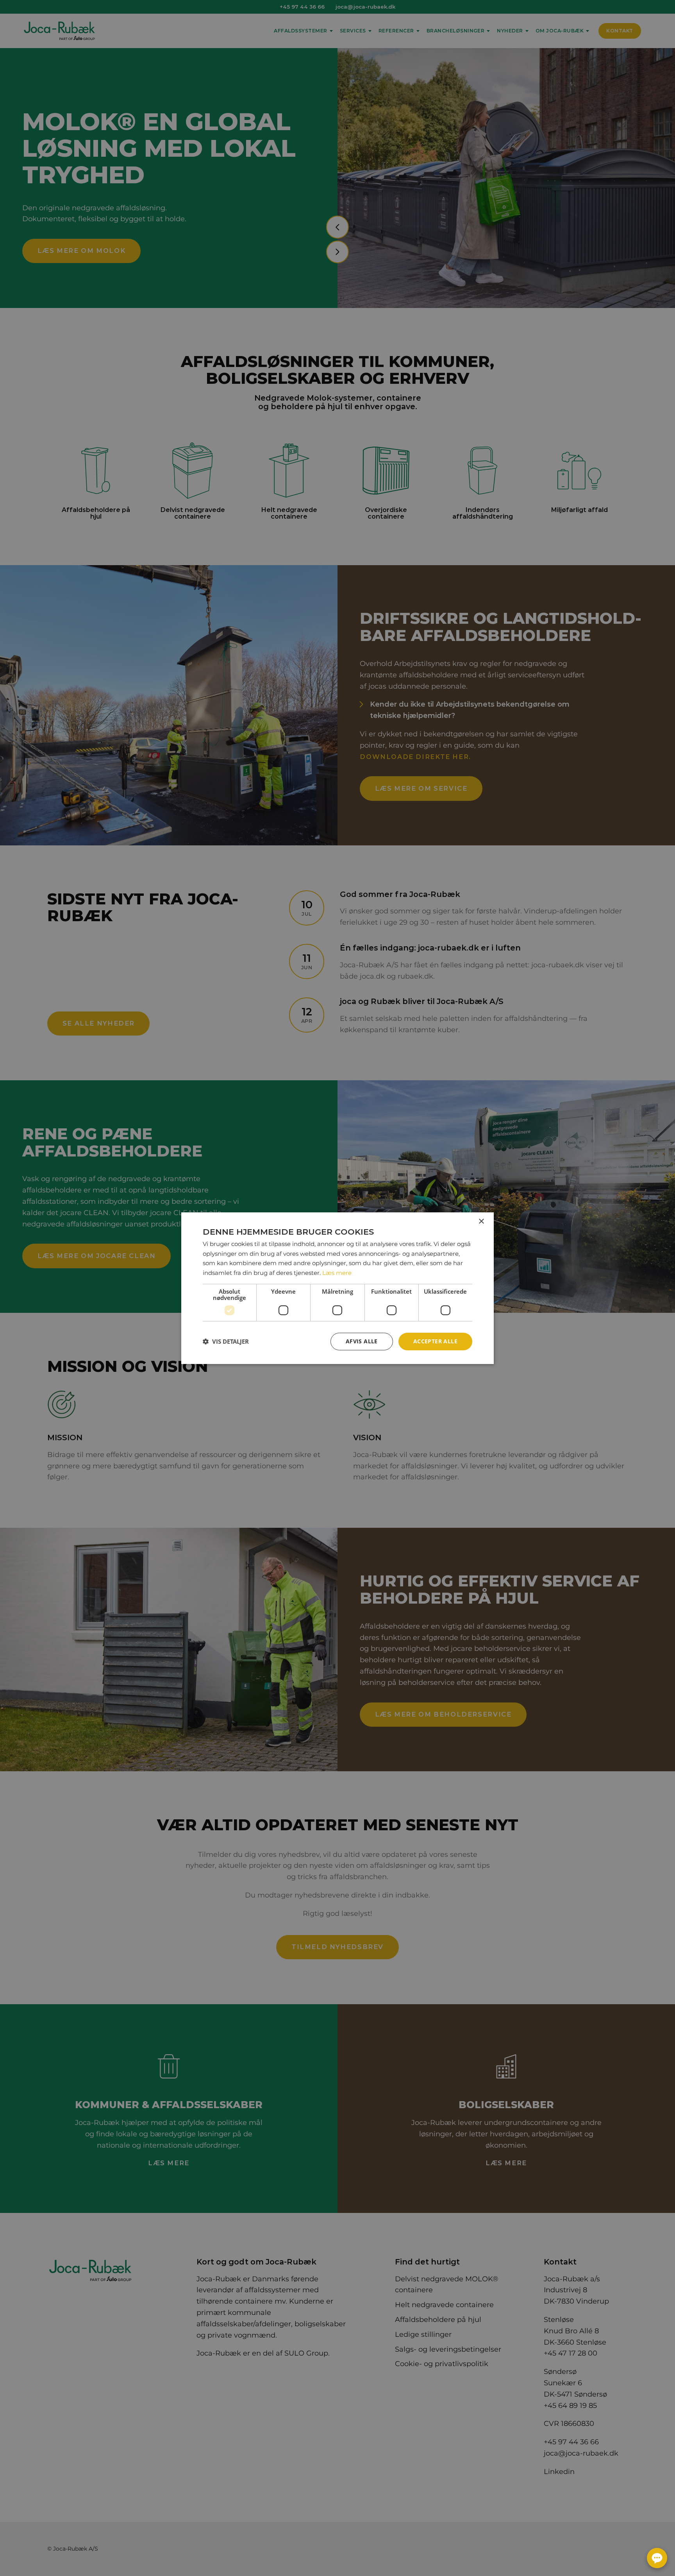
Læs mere (337, 1273)
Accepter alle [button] (435, 1341)
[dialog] (337, 1288)
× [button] (481, 1221)
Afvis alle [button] (362, 1341)
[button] (226, 1341)
